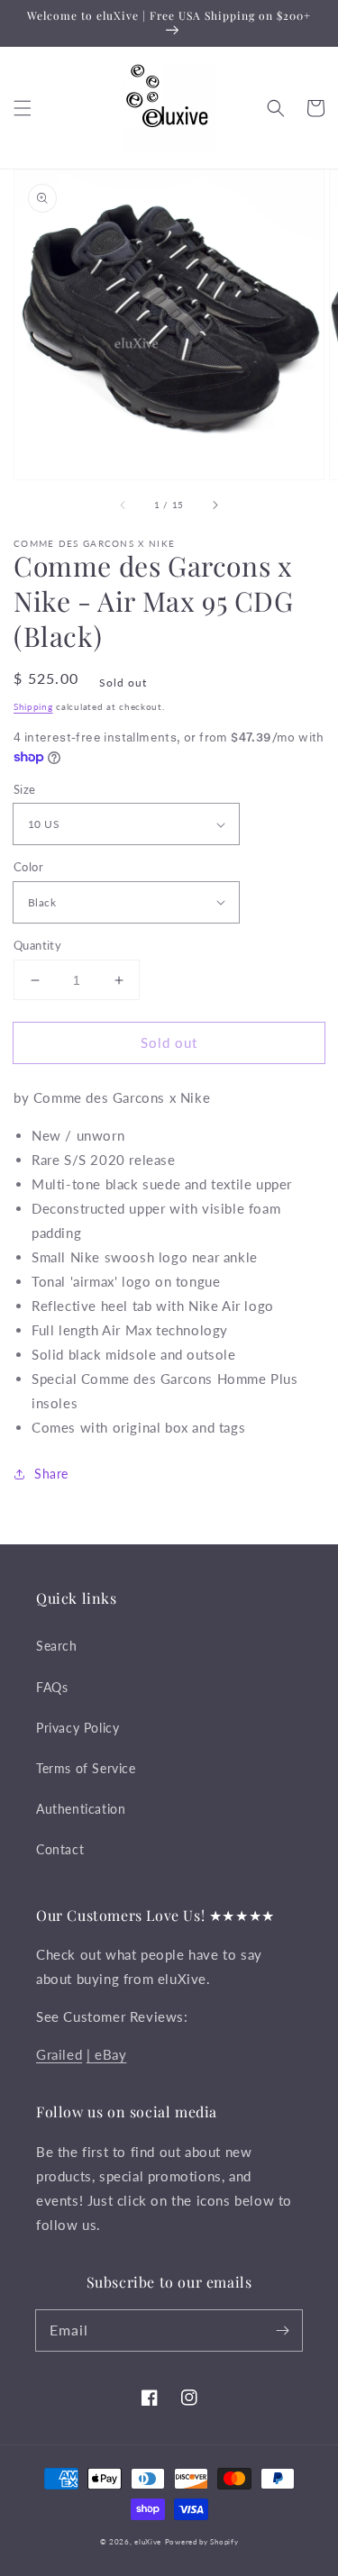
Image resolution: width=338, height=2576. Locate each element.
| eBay (107, 2054)
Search (57, 1646)
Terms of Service (86, 1768)
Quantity (37, 945)
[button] (23, 108)
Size (25, 789)
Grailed (59, 2054)
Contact (60, 1849)
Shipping (33, 706)
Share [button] (51, 1474)
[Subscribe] (282, 2330)
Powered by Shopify (202, 2542)
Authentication (81, 1809)
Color (28, 867)
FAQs (52, 1687)
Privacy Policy (78, 1728)
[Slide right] (215, 505)
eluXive (148, 2542)
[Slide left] (123, 505)
